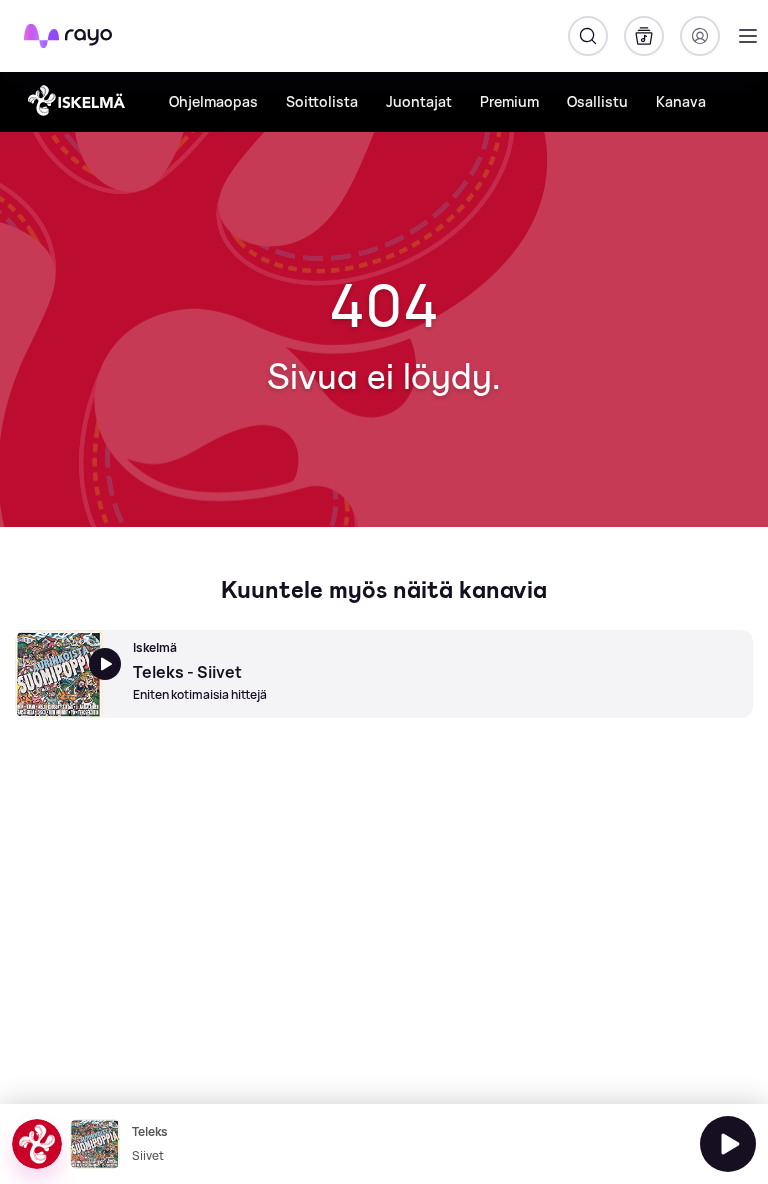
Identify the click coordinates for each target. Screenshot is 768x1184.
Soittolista (322, 101)
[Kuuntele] (728, 1144)
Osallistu (597, 101)
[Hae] (588, 36)
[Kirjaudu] (700, 36)
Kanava (681, 101)
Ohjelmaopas (213, 101)
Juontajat (419, 101)
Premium (509, 101)
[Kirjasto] (644, 36)
